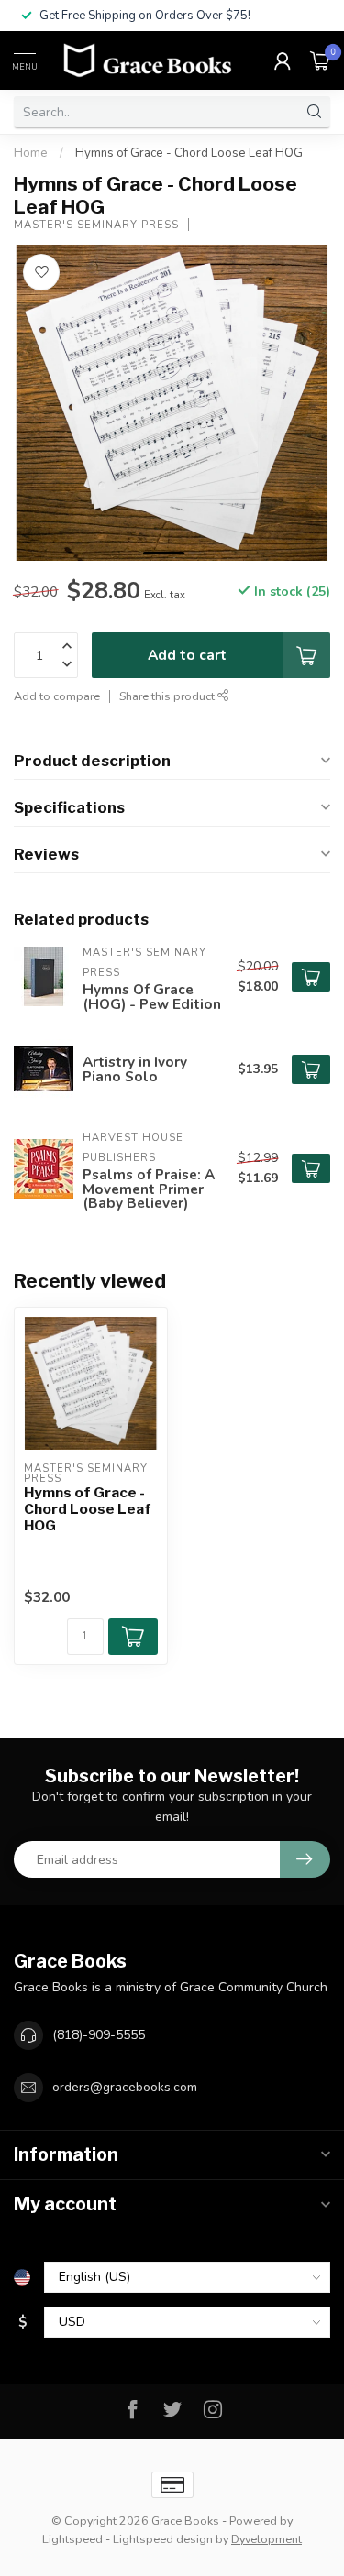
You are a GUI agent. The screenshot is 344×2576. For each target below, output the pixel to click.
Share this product (168, 696)
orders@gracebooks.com (125, 2087)
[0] (320, 60)
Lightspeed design (163, 2539)
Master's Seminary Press (96, 225)
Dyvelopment (266, 2539)
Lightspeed (72, 2539)
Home (31, 153)
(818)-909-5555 (99, 2035)
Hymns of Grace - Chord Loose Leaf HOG (189, 153)
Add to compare (57, 696)
